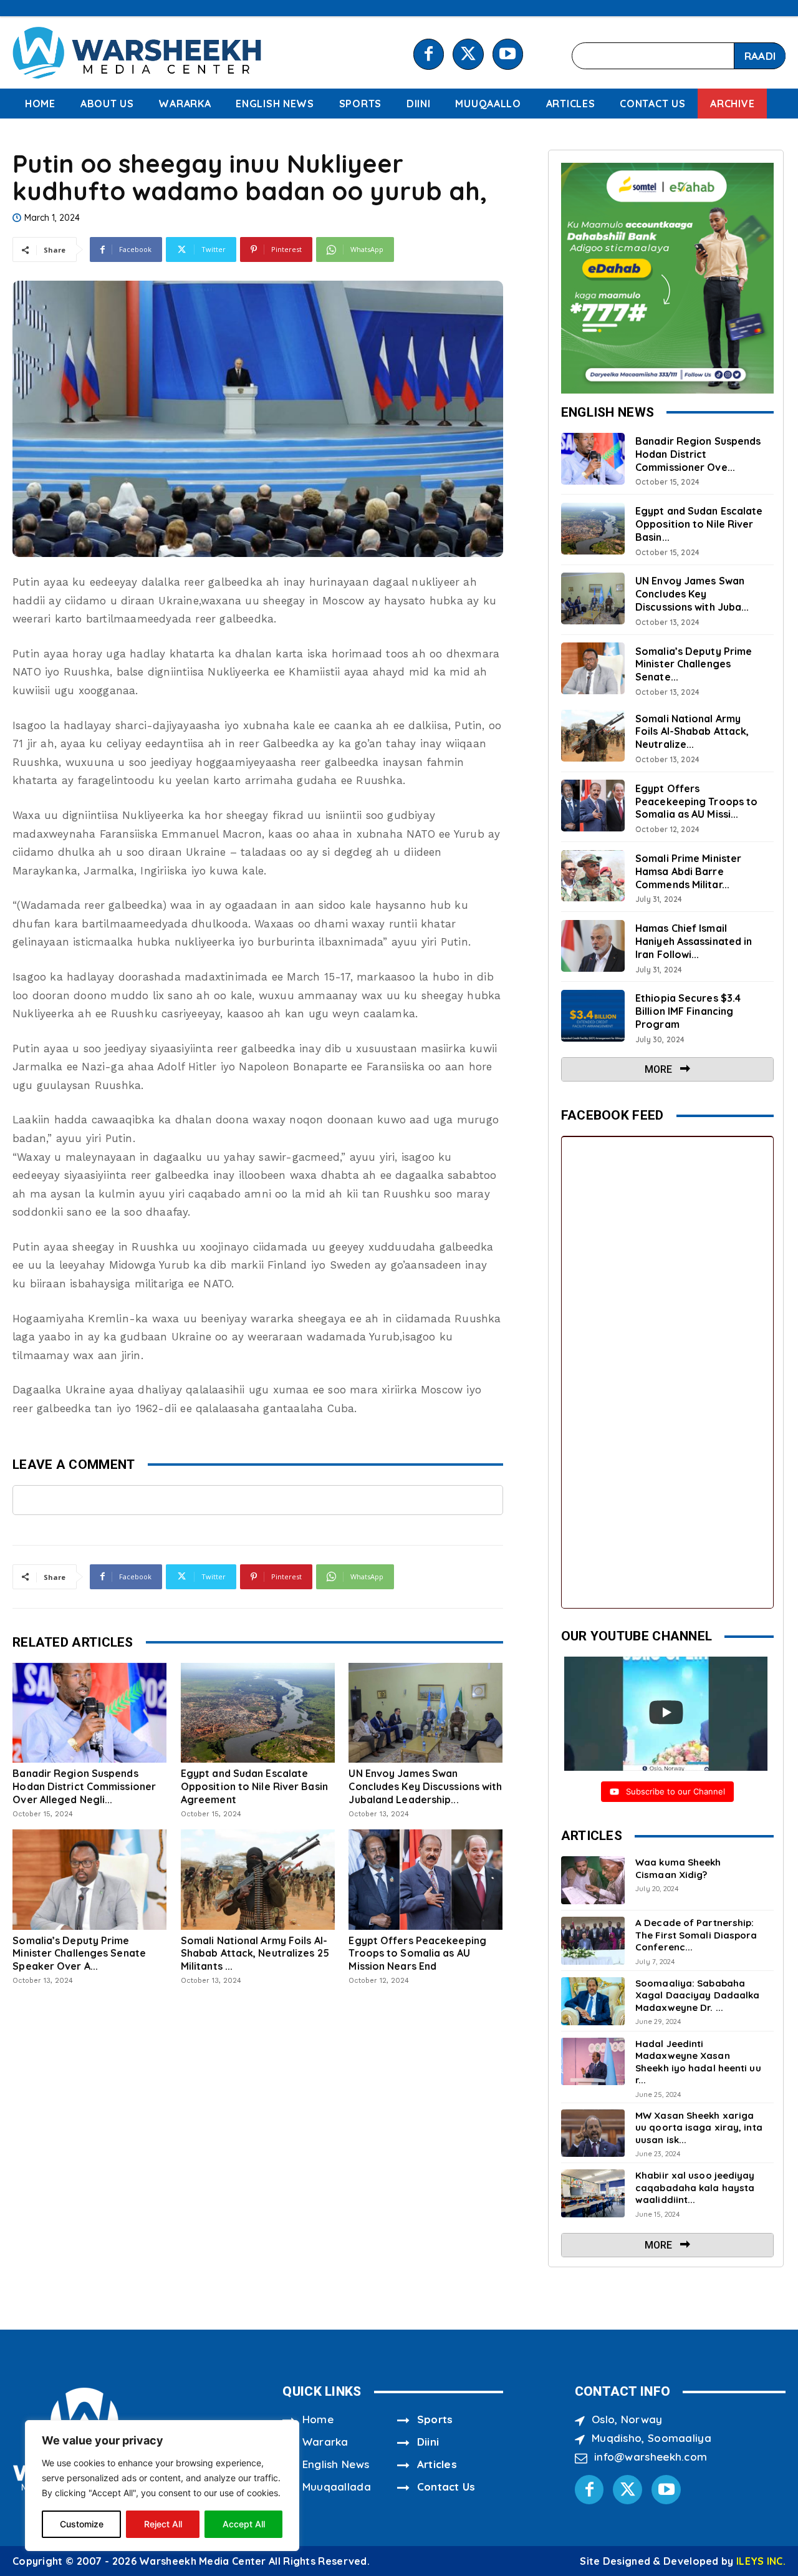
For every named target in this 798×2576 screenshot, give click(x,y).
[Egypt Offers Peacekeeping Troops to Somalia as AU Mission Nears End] (425, 1879)
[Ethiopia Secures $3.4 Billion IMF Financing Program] (593, 1016)
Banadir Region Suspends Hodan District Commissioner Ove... (698, 454)
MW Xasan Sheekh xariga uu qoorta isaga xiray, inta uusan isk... (699, 2128)
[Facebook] (429, 54)
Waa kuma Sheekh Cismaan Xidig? (678, 1868)
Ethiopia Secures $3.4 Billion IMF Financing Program (688, 1011)
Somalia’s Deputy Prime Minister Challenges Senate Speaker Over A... (79, 1954)
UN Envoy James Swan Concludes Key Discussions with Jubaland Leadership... (425, 1786)
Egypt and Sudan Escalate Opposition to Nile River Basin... (699, 524)
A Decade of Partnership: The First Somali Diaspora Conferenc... (696, 1935)
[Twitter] (468, 54)
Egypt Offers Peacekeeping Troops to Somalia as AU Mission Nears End (417, 1954)
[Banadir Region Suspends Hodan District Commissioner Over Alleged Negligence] (89, 1713)
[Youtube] (508, 54)
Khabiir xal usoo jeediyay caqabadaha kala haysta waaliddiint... (695, 2187)
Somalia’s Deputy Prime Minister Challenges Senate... (694, 664)
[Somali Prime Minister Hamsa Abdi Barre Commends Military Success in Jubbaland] (593, 876)
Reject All (163, 2524)
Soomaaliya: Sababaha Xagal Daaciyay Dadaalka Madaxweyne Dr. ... (697, 1995)
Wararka (325, 2442)
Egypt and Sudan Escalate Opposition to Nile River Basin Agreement (254, 1786)
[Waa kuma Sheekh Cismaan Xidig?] (593, 1880)
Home (318, 2419)
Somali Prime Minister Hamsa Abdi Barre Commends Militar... (688, 871)
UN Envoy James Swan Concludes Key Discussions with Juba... (692, 594)
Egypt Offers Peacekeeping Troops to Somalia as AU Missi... (696, 801)
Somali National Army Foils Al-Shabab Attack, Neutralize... (692, 732)
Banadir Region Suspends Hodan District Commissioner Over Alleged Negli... (84, 1786)
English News (336, 2464)
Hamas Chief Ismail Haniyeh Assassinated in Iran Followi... (694, 941)
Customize (82, 2524)
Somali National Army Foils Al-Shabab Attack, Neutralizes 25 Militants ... (255, 1954)
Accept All (244, 2524)
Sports (435, 2419)
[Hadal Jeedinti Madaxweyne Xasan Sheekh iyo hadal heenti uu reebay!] (593, 2062)
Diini (428, 2442)
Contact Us (446, 2486)
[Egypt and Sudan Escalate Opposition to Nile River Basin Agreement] (258, 1713)
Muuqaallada (337, 2486)
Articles (437, 2464)
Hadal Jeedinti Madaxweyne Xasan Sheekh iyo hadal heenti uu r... (698, 2062)
